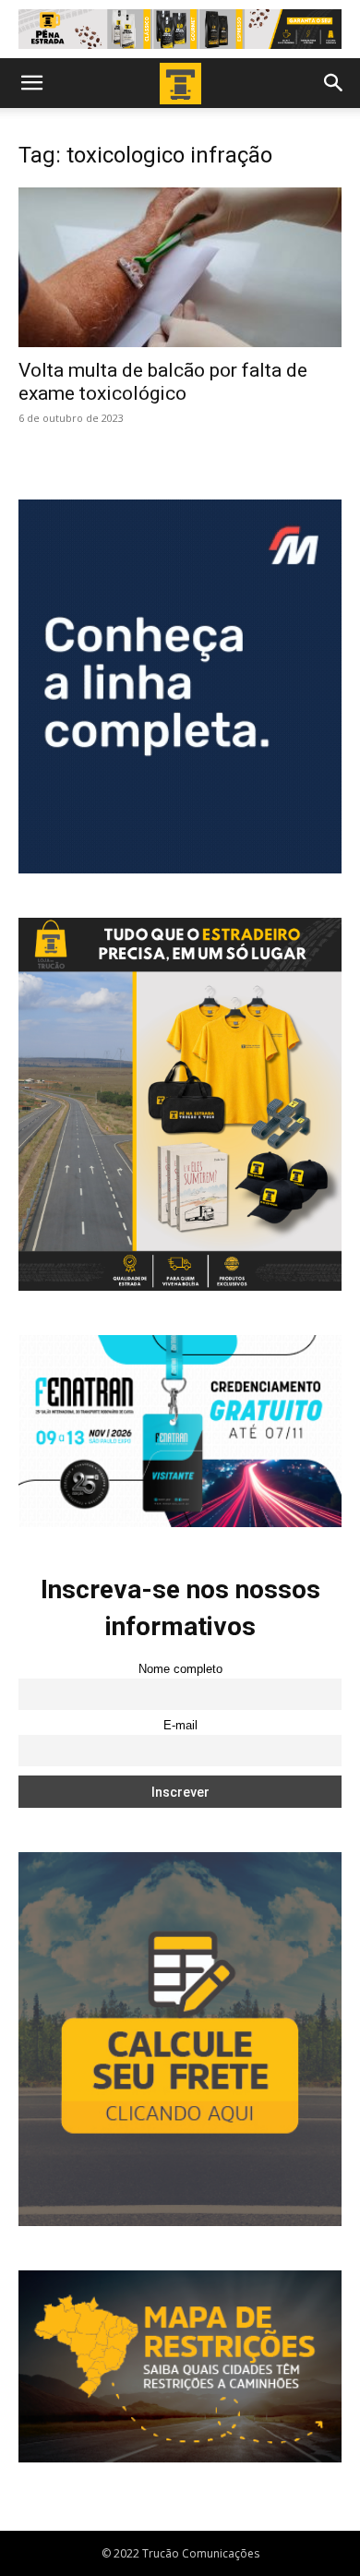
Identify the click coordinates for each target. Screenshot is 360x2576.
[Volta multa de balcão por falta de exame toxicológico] (180, 267)
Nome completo (180, 1669)
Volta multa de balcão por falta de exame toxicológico (163, 382)
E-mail (180, 1726)
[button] (31, 83)
